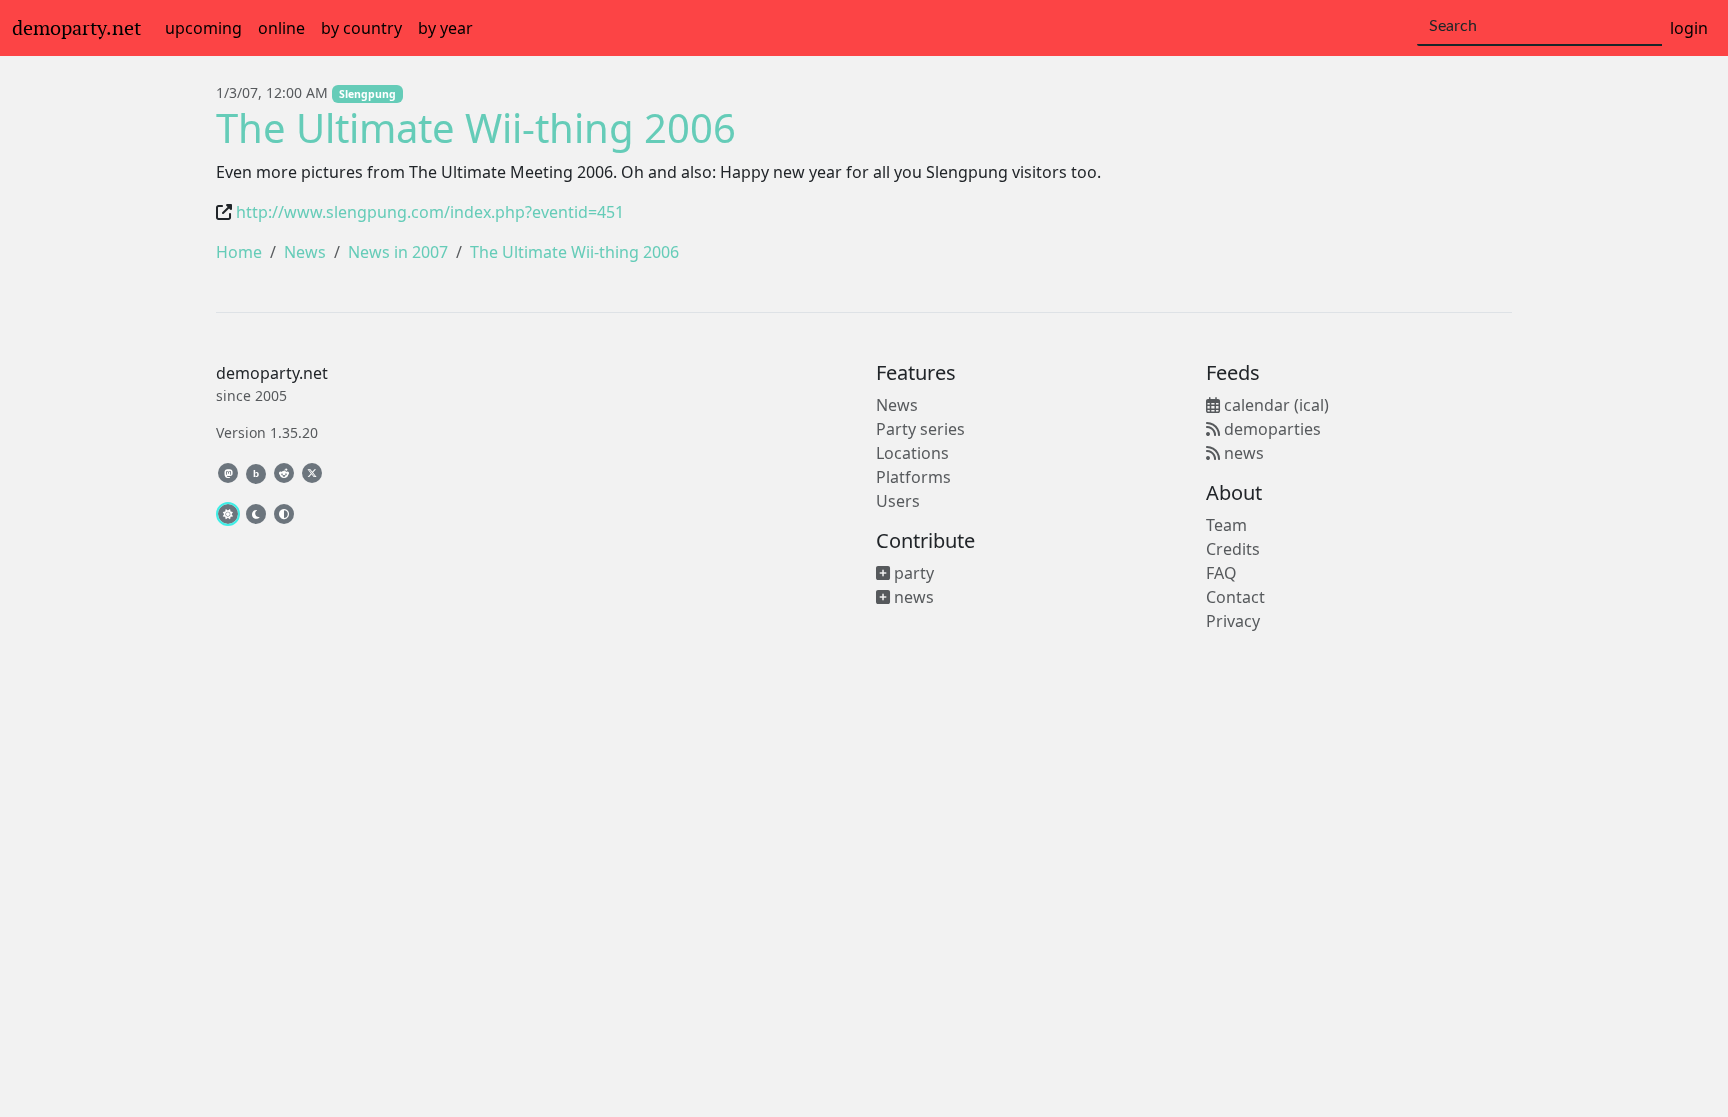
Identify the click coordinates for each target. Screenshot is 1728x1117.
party (912, 573)
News (305, 252)
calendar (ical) (1274, 405)
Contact (1235, 597)
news (912, 597)
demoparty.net (76, 28)
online (281, 28)
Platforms (913, 477)
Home (239, 252)
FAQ (1221, 573)
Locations (912, 453)
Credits (1233, 549)
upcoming (203, 28)
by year (445, 28)
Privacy (1233, 621)
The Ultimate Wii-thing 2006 (476, 127)
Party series (920, 429)
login (1689, 28)
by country (361, 28)
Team (1226, 525)
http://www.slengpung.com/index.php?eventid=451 (430, 212)
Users (898, 501)
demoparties (1270, 429)
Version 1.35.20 (267, 432)
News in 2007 (398, 252)
